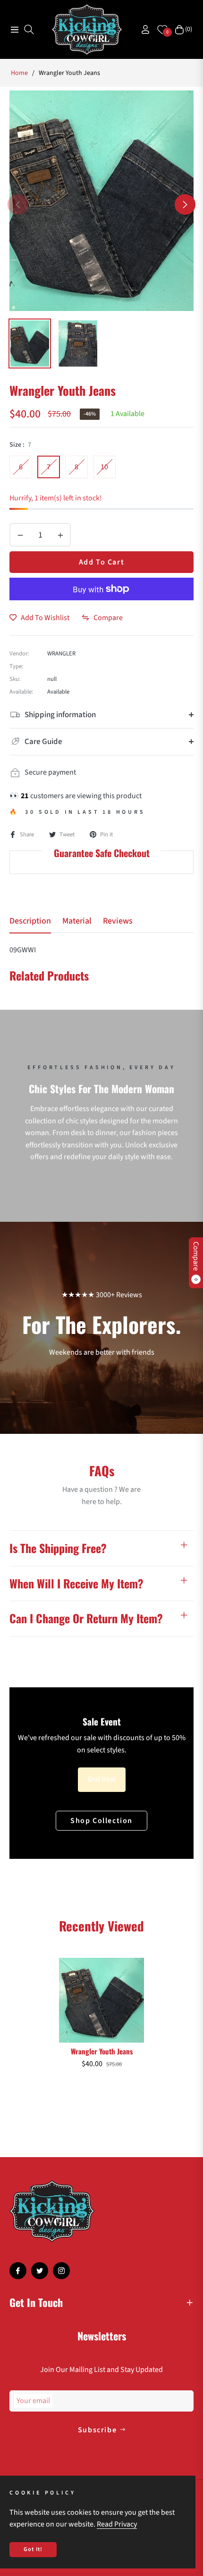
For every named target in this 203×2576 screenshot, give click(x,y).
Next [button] (185, 204)
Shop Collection (101, 1821)
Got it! (33, 2549)
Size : (20, 445)
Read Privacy (117, 2524)
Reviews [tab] (118, 921)
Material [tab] (77, 921)
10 (104, 467)
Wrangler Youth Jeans (102, 2051)
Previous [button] (18, 204)
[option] (101, 201)
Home (19, 73)
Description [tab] (30, 921)
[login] (142, 29)
